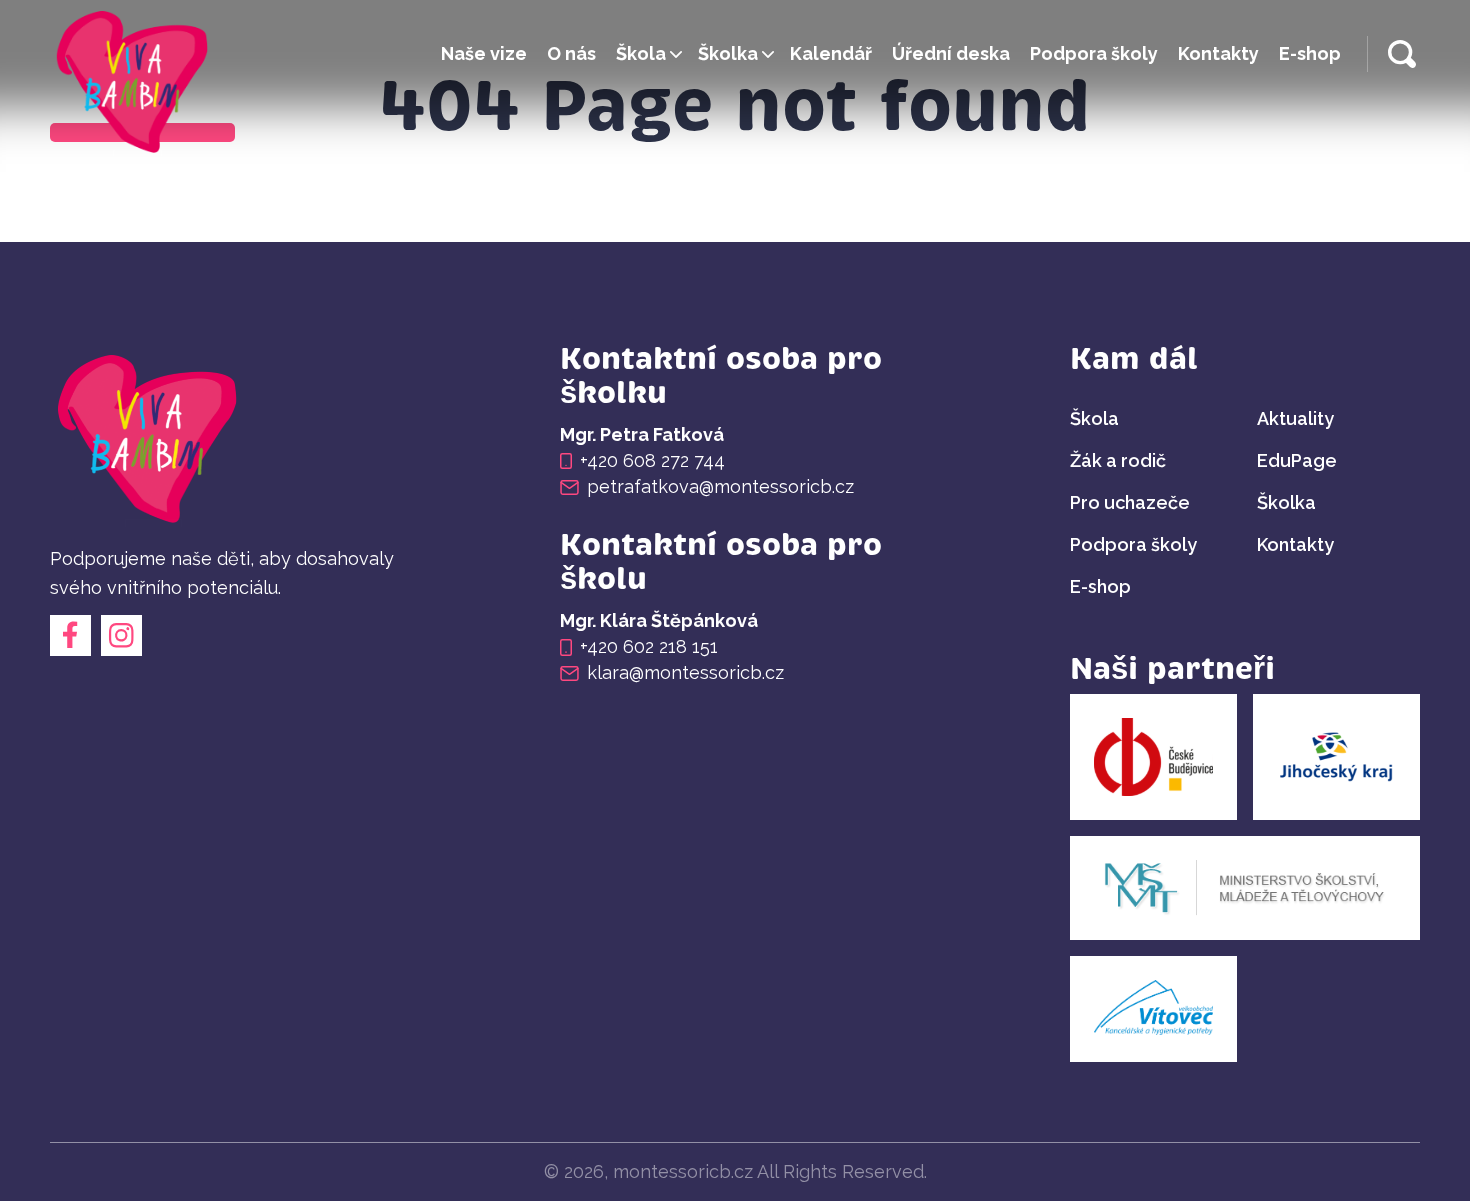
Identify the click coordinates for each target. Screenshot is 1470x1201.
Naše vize (484, 53)
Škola (641, 53)
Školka (728, 53)
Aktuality (1295, 418)
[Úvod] (134, 86)
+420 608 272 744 (652, 461)
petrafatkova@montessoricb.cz (720, 487)
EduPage (1297, 460)
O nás (571, 53)
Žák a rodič (1118, 460)
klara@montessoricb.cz (685, 673)
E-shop (1310, 53)
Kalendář (831, 53)
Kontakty (1218, 53)
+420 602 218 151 (649, 647)
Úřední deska (951, 53)
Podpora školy (1094, 53)
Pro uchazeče (1130, 502)
